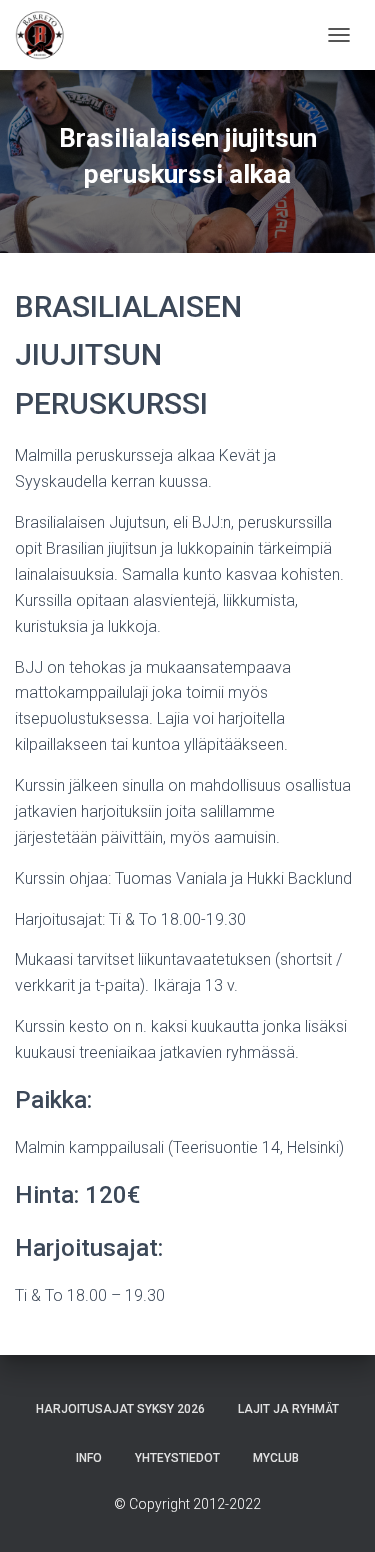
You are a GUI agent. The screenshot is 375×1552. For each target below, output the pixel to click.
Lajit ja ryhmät (288, 1409)
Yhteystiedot (177, 1458)
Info (89, 1458)
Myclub (276, 1458)
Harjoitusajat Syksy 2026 (120, 1409)
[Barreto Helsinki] (47, 35)
